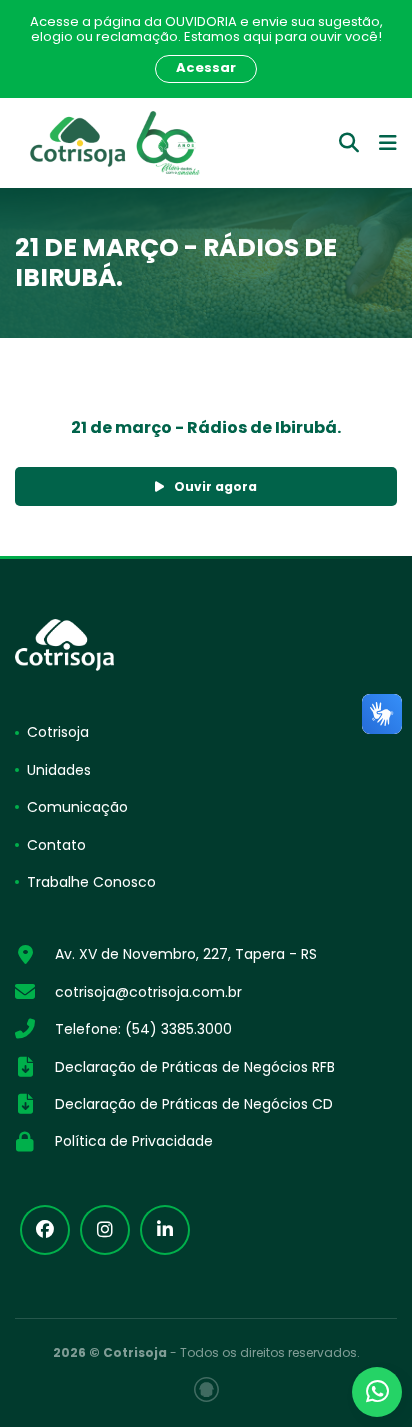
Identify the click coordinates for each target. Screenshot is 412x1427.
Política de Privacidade (134, 1141)
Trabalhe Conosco (91, 882)
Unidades (59, 770)
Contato (56, 845)
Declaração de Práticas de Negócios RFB (195, 1067)
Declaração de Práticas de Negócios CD (194, 1104)
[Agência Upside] (206, 1389)
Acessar (206, 67)
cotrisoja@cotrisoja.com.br (148, 992)
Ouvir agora (215, 486)
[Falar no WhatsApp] (377, 1392)
